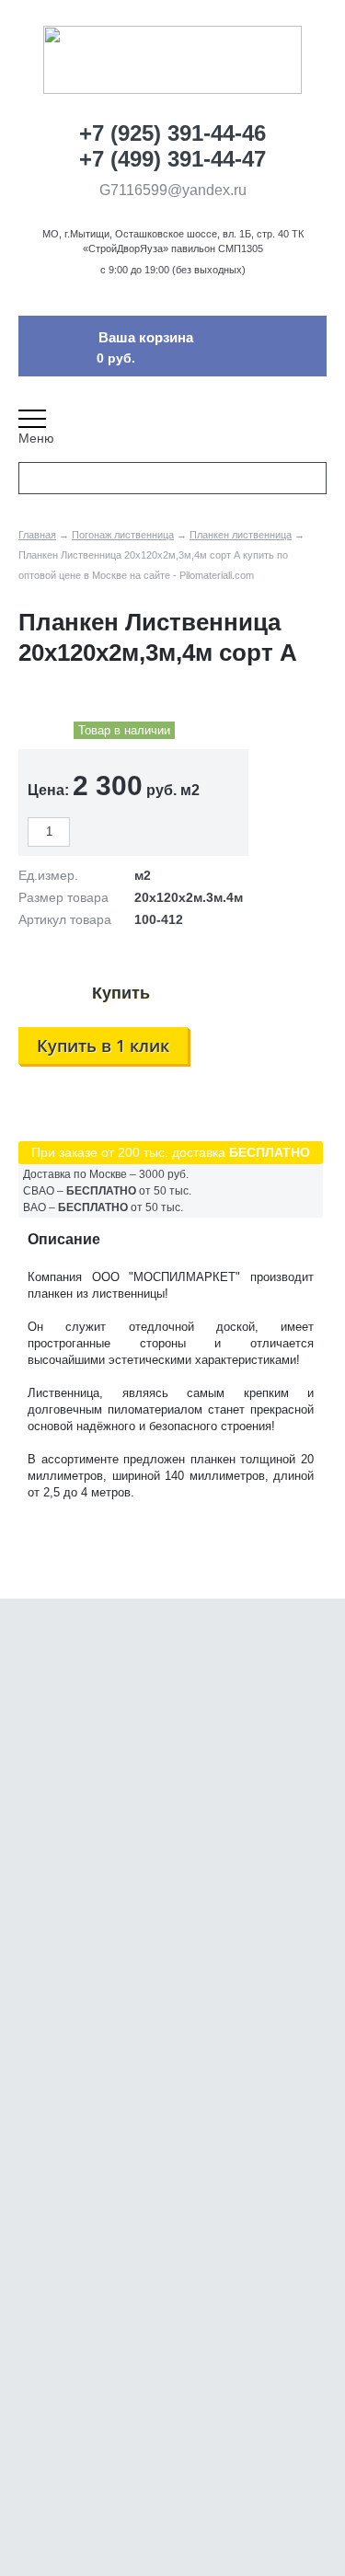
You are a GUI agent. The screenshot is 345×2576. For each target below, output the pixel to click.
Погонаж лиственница (123, 535)
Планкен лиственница (241, 535)
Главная (37, 535)
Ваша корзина (146, 337)
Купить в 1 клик (103, 1045)
